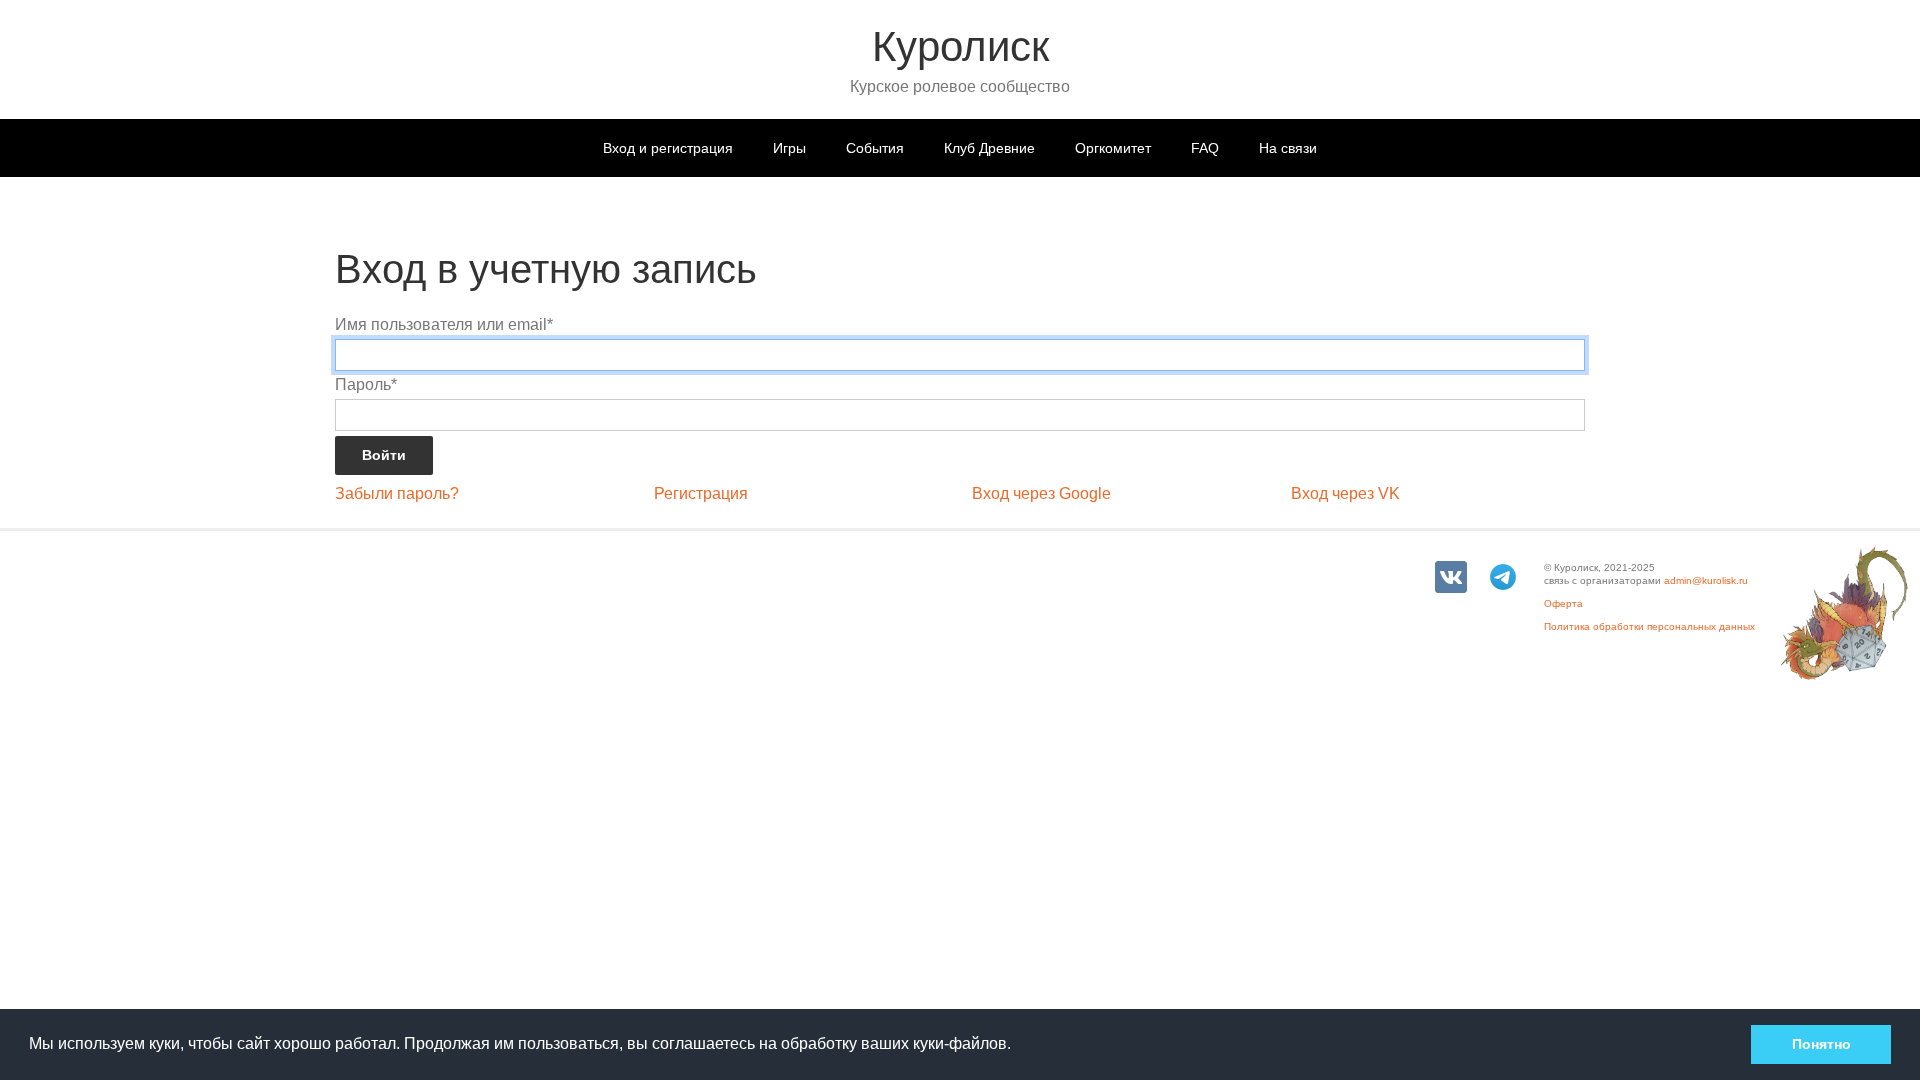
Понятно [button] (1821, 1044)
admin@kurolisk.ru (1706, 580)
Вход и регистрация (668, 148)
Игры (789, 148)
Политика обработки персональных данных (1649, 626)
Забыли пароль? (397, 493)
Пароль (366, 384)
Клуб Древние (989, 148)
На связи (1288, 148)
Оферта (1563, 603)
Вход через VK (1345, 493)
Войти (384, 455)
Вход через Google (1041, 493)
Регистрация (701, 493)
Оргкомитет (1113, 148)
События (875, 148)
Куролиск (960, 46)
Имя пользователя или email (444, 324)
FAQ (1205, 148)
